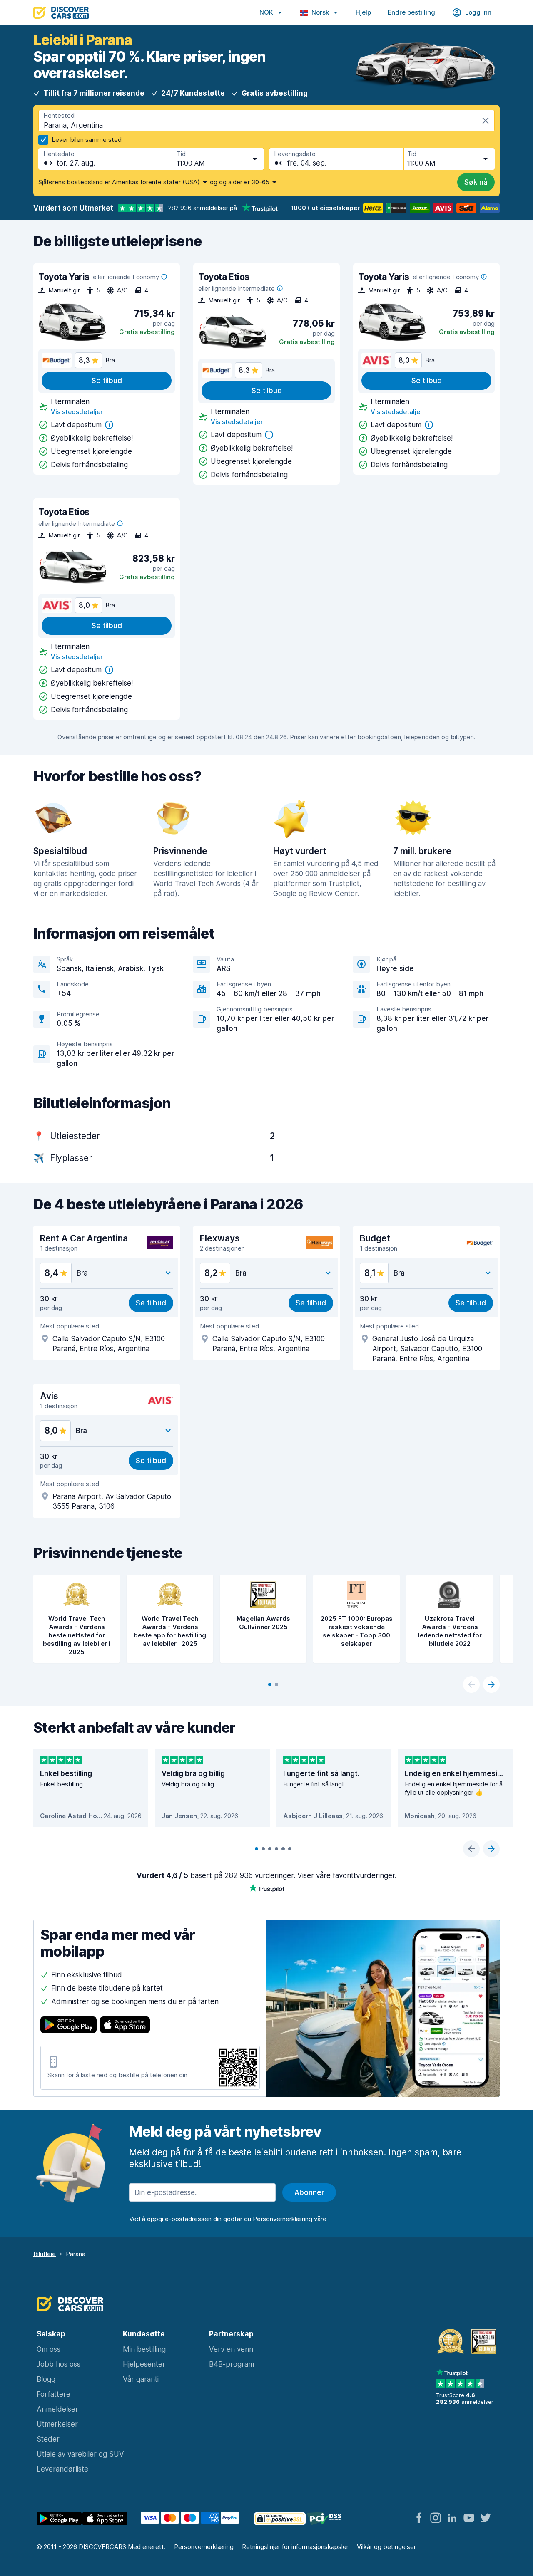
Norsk (320, 12)
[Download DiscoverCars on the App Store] (125, 2026)
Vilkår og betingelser (386, 2547)
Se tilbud (107, 381)
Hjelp (363, 12)
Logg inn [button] (478, 12)
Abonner (309, 2192)
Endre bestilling (411, 12)
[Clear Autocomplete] (486, 121)
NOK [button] (266, 12)
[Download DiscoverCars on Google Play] (68, 2026)
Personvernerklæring (204, 2547)
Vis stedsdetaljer (77, 412)
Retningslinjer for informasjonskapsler (295, 2547)
